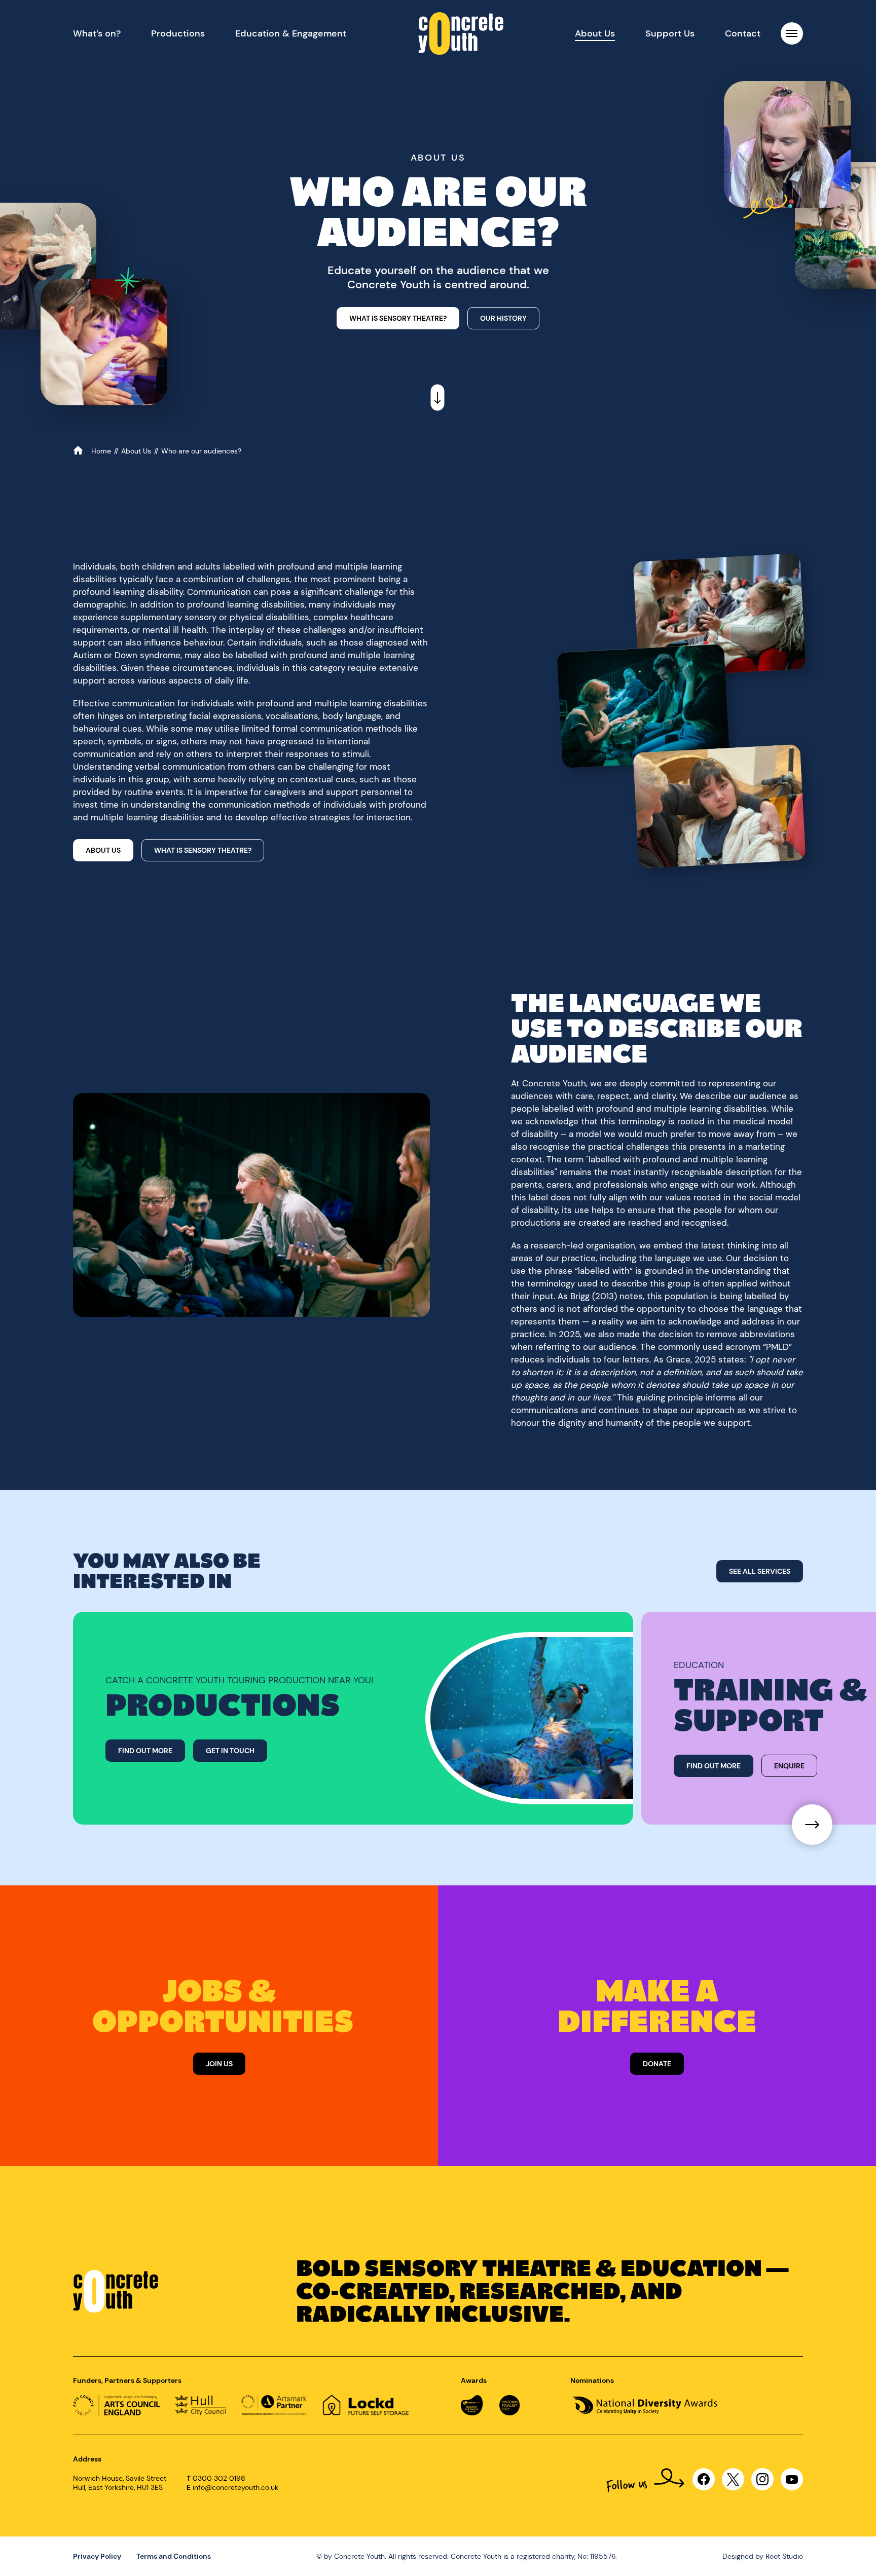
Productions (178, 33)
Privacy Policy (97, 2556)
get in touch (230, 1751)
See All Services (760, 1571)
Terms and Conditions (174, 2556)
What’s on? (97, 33)
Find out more (145, 1751)
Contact (743, 33)
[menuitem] (97, 33)
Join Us (219, 2064)
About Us (595, 33)
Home (102, 451)
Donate (657, 2064)
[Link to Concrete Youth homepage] (461, 33)
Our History (503, 318)
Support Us (670, 33)
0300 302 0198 (219, 2478)
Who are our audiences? (201, 451)
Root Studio (784, 2556)
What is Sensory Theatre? (203, 850)
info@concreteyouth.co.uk (235, 2487)
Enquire (789, 1766)
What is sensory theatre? (398, 318)
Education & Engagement (291, 33)
